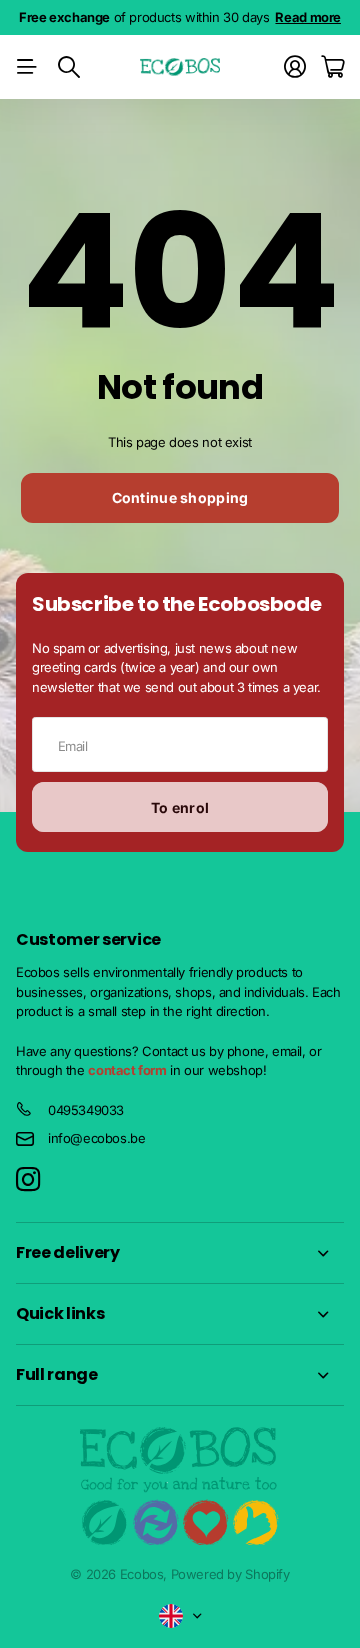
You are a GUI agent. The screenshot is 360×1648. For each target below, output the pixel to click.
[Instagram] (28, 1180)
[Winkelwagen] (332, 67)
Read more (308, 17)
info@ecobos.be (97, 1138)
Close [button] (180, 1253)
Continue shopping (180, 497)
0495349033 (86, 1110)
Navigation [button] (27, 67)
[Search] (69, 67)
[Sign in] (295, 67)
